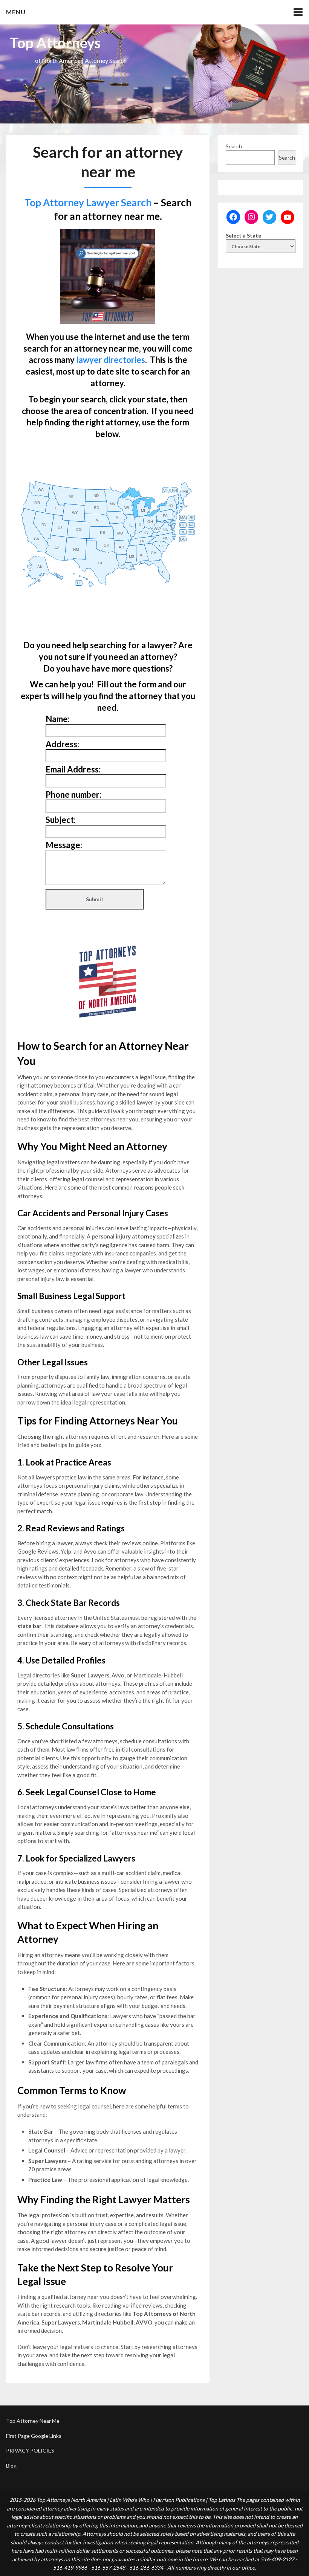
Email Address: (73, 769)
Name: (58, 719)
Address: (62, 744)
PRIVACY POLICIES (30, 2450)
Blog (11, 2466)
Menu (16, 12)
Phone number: (73, 794)
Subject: (61, 820)
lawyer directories (111, 360)
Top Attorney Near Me (33, 2421)
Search (234, 146)
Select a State (243, 235)
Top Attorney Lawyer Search (88, 203)
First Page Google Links (34, 2436)
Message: (64, 845)
